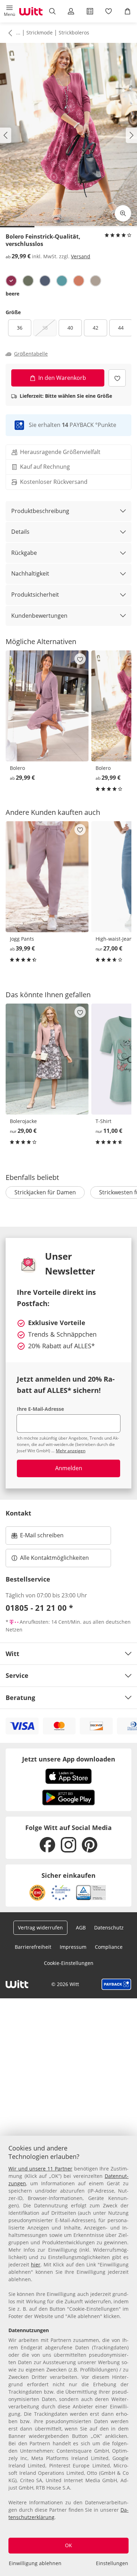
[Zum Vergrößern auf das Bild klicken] (123, 213)
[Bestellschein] (90, 11)
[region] (68, 2356)
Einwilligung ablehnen (35, 2563)
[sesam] (96, 281)
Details (20, 532)
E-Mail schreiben (38, 1537)
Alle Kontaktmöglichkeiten (54, 1558)
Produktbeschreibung (40, 511)
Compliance (109, 1947)
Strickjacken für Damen (45, 1192)
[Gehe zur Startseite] (31, 11)
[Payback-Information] (116, 1984)
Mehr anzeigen (71, 1451)
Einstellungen (112, 2563)
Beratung (20, 1698)
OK (68, 2545)
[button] (9, 11)
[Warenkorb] (128, 11)
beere (12, 294)
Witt (12, 1654)
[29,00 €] (47, 1059)
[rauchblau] (45, 281)
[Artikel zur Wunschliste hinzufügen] (117, 378)
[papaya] (79, 281)
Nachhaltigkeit (30, 573)
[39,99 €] (47, 877)
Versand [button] (81, 256)
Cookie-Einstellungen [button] (69, 1963)
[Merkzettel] (109, 11)
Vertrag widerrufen (40, 1928)
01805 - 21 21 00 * (39, 1608)
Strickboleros (74, 33)
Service (17, 1675)
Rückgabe (24, 553)
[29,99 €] (47, 706)
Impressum (73, 1947)
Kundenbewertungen (39, 616)
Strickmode (40, 33)
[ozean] (62, 281)
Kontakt (18, 1513)
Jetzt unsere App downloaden (69, 1759)
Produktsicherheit (35, 595)
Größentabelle (31, 354)
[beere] (11, 281)
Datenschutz (109, 1928)
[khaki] (28, 281)
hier (36, 2264)
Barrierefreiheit (33, 1947)
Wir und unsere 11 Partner (40, 2169)
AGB (81, 1928)
